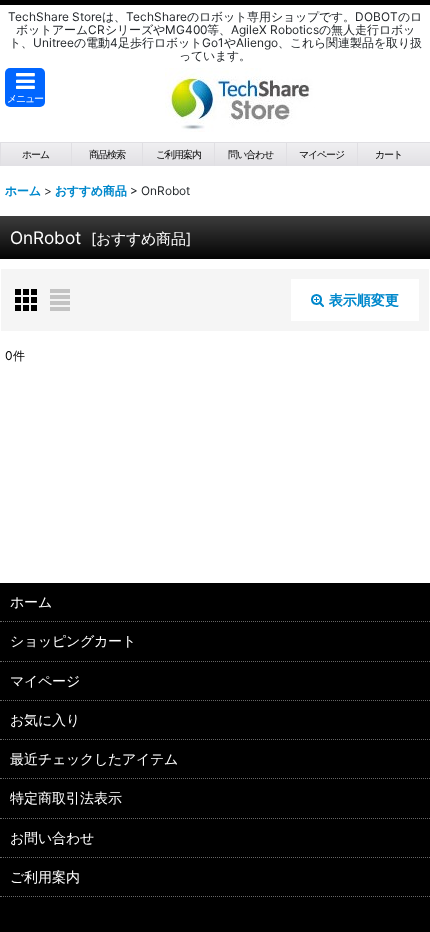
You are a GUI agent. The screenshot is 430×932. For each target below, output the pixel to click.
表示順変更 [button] (364, 299)
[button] (25, 87)
